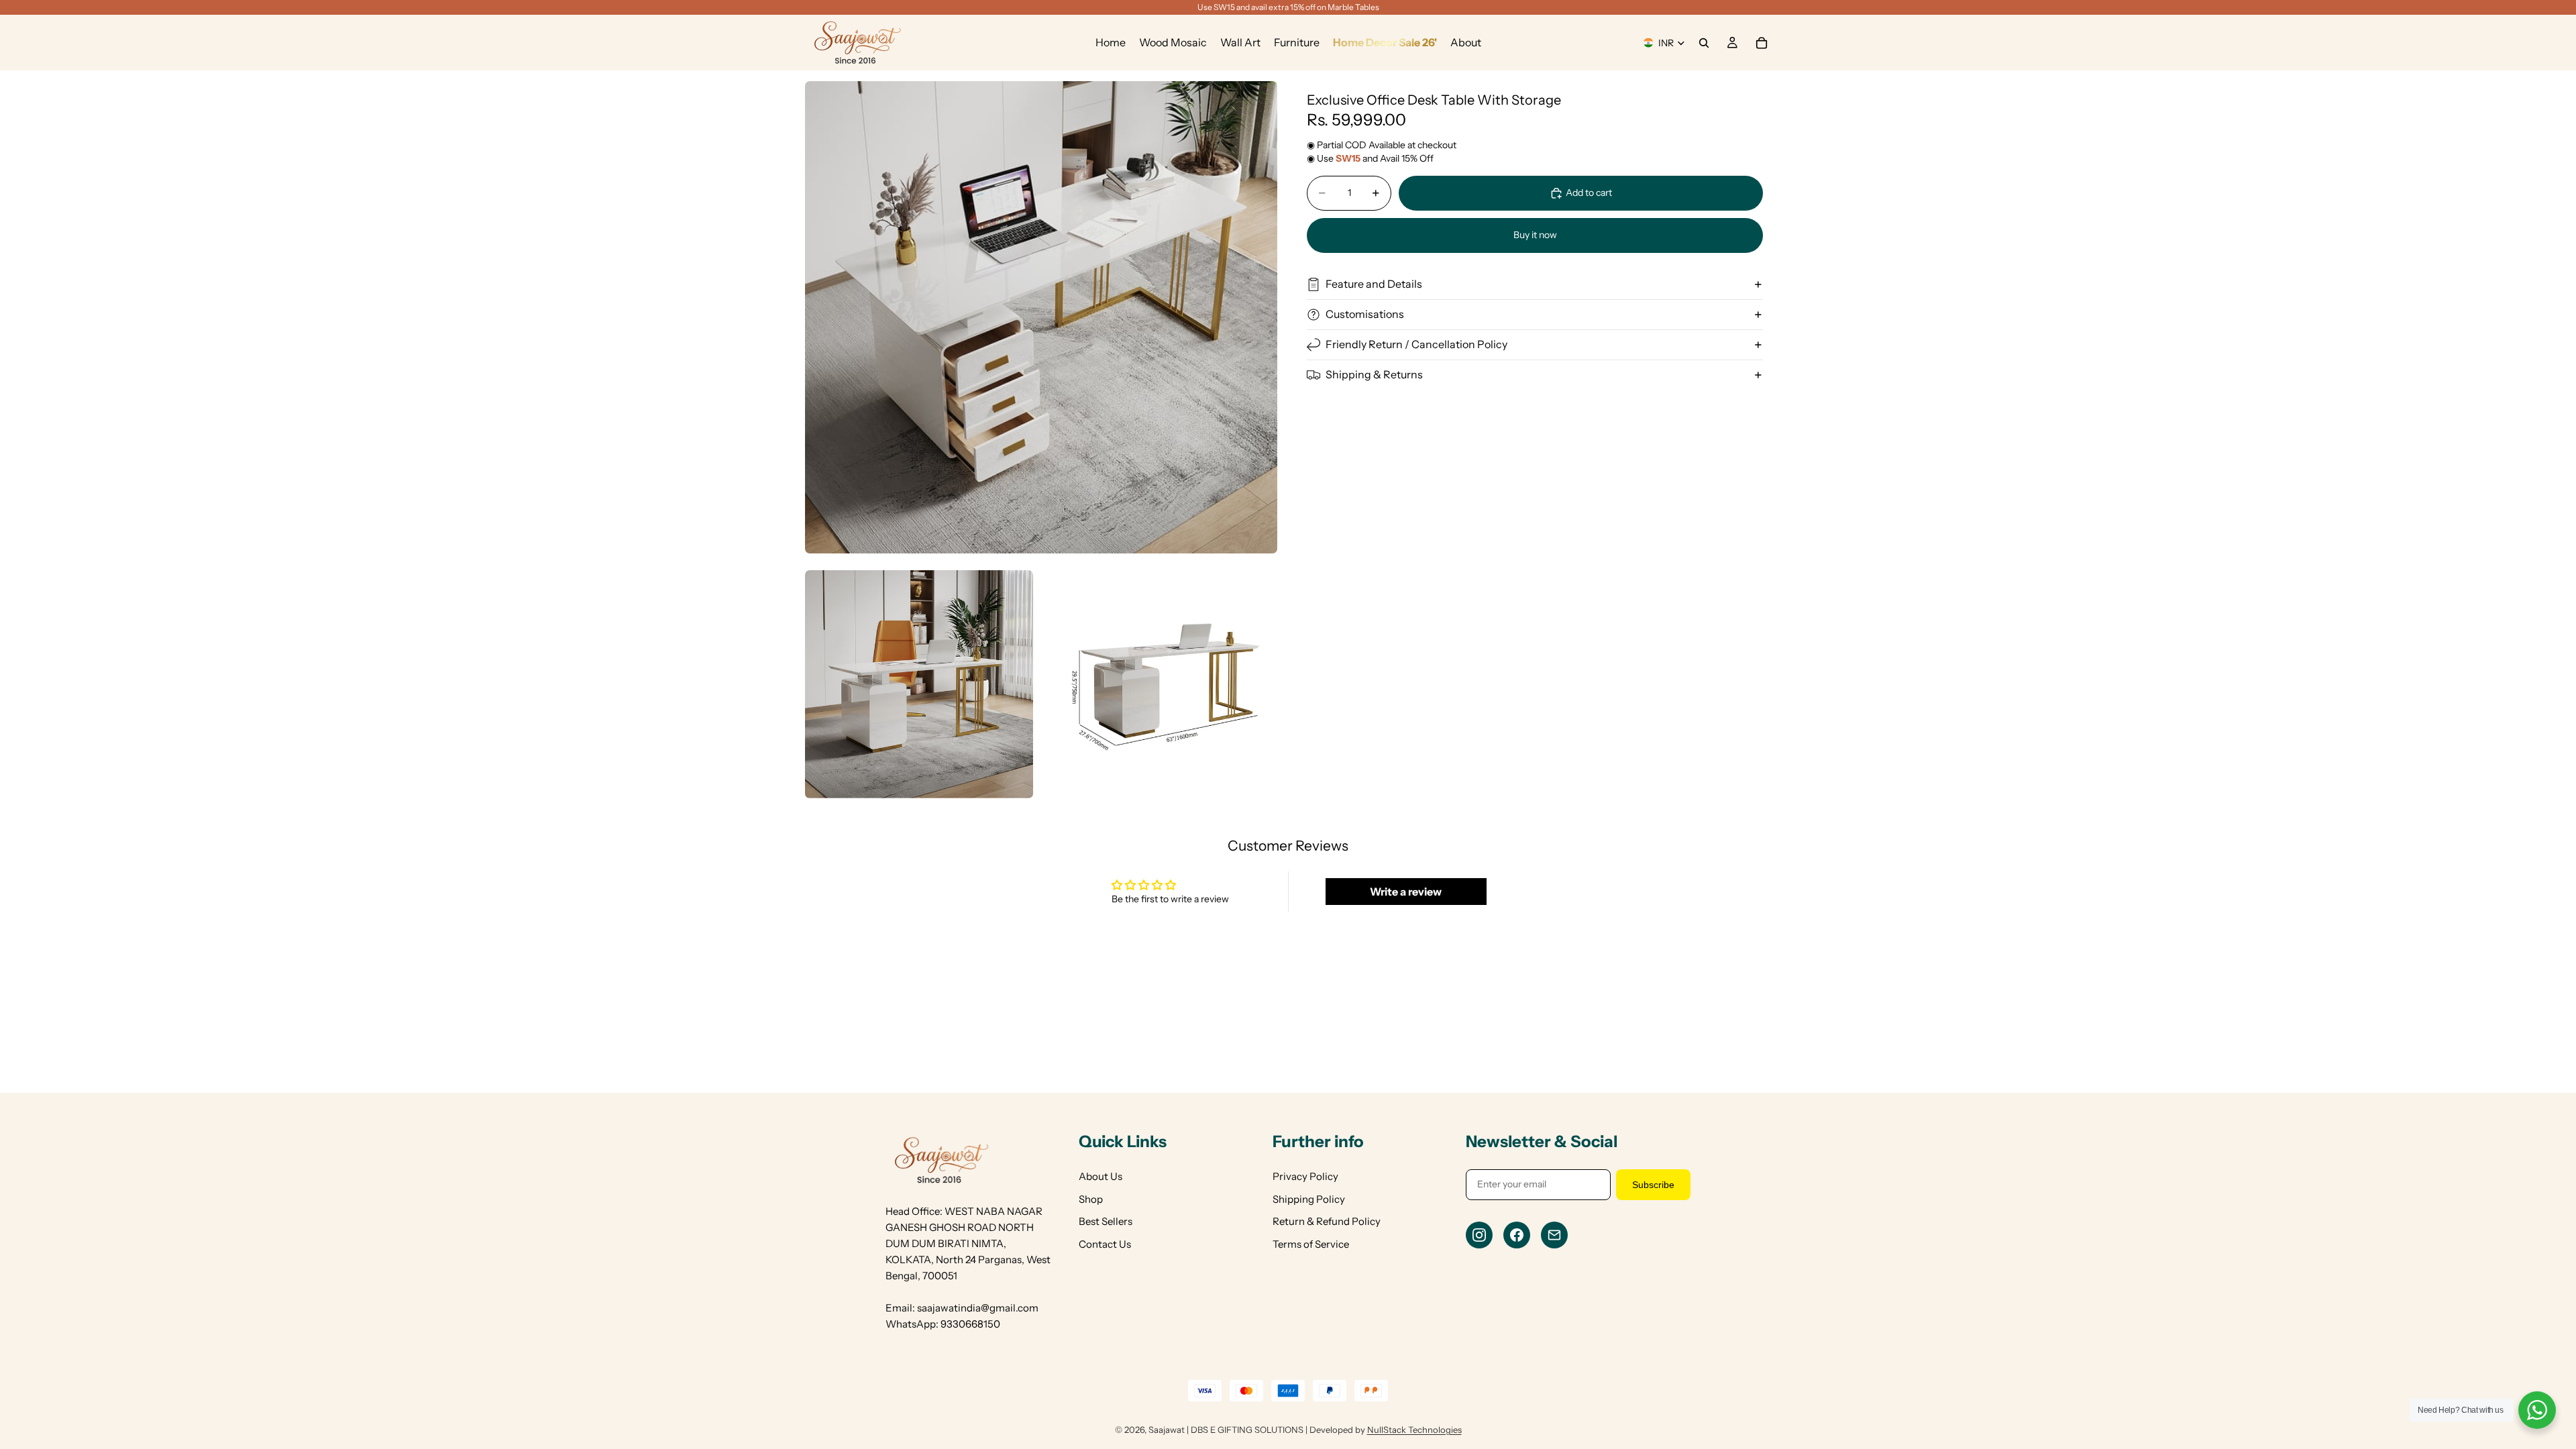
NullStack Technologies (1414, 1430)
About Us (1101, 1176)
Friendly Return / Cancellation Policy (1416, 344)
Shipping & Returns (1374, 374)
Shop (1091, 1199)
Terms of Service (1311, 1244)
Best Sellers (1106, 1221)
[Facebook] (1517, 1235)
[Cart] (1762, 43)
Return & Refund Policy (1327, 1221)
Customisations (1365, 314)
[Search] (1704, 43)
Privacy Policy (1305, 1176)
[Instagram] (1479, 1235)
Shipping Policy (1309, 1199)
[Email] (1554, 1235)
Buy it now (1535, 235)
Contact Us (1105, 1244)
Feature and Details (1374, 284)
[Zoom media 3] (1164, 684)
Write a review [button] (1406, 892)
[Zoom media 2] (919, 684)
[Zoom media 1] (1041, 317)
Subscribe (1653, 1185)
